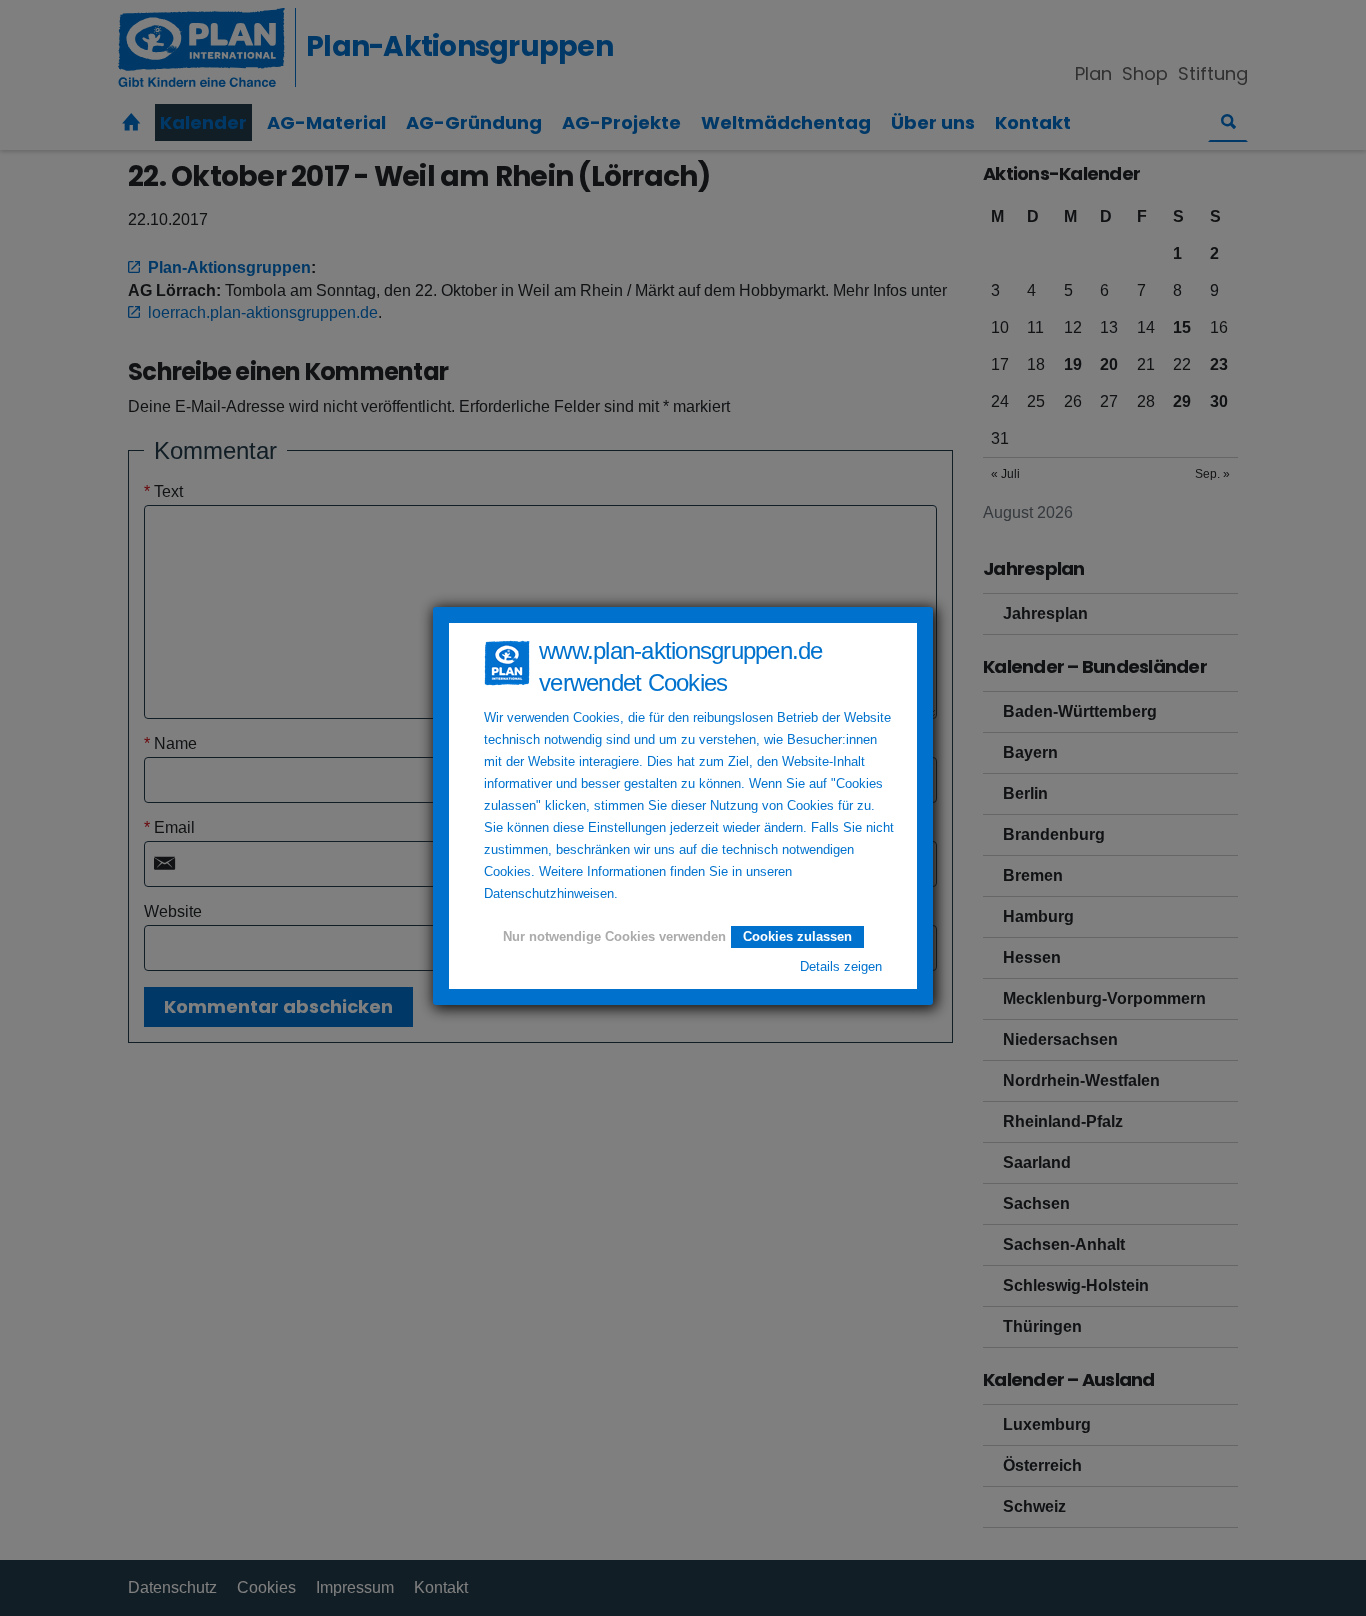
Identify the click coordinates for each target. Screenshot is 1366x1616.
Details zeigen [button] (841, 967)
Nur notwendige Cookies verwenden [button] (614, 937)
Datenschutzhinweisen (549, 894)
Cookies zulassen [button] (797, 936)
